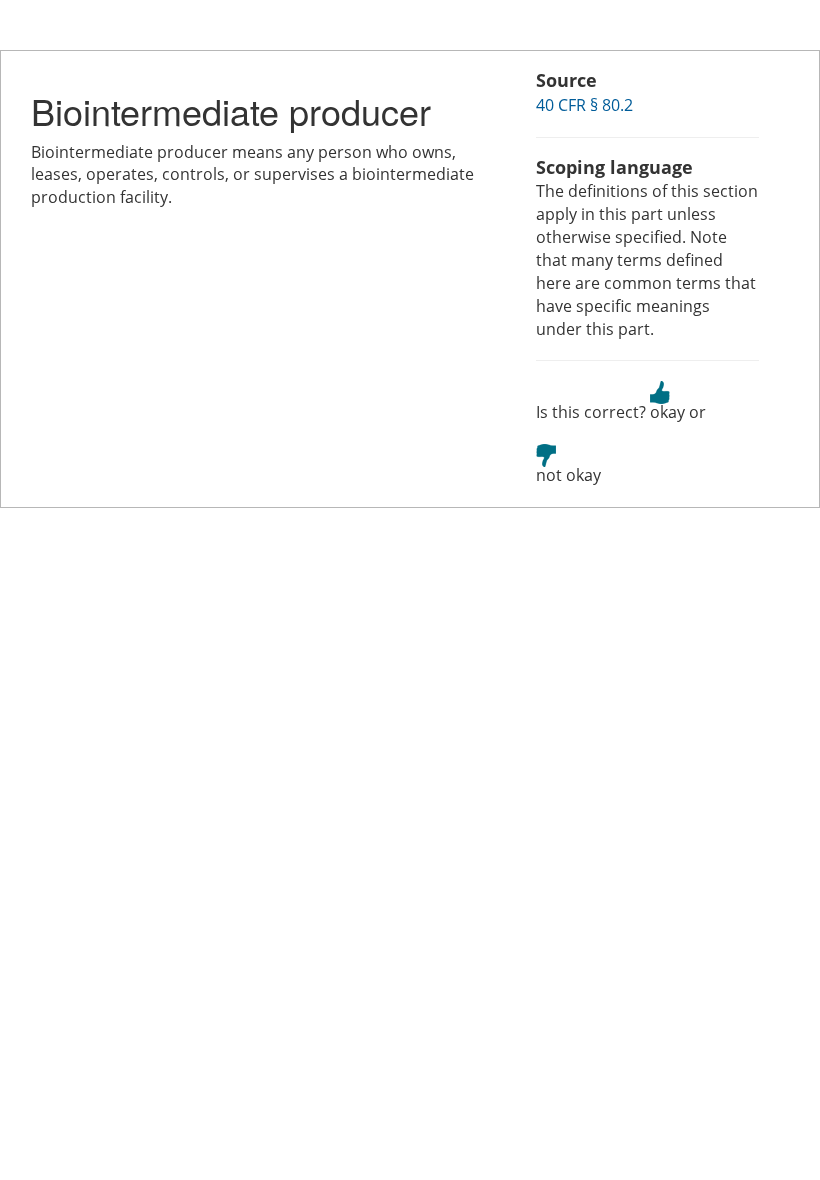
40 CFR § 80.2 (584, 105)
